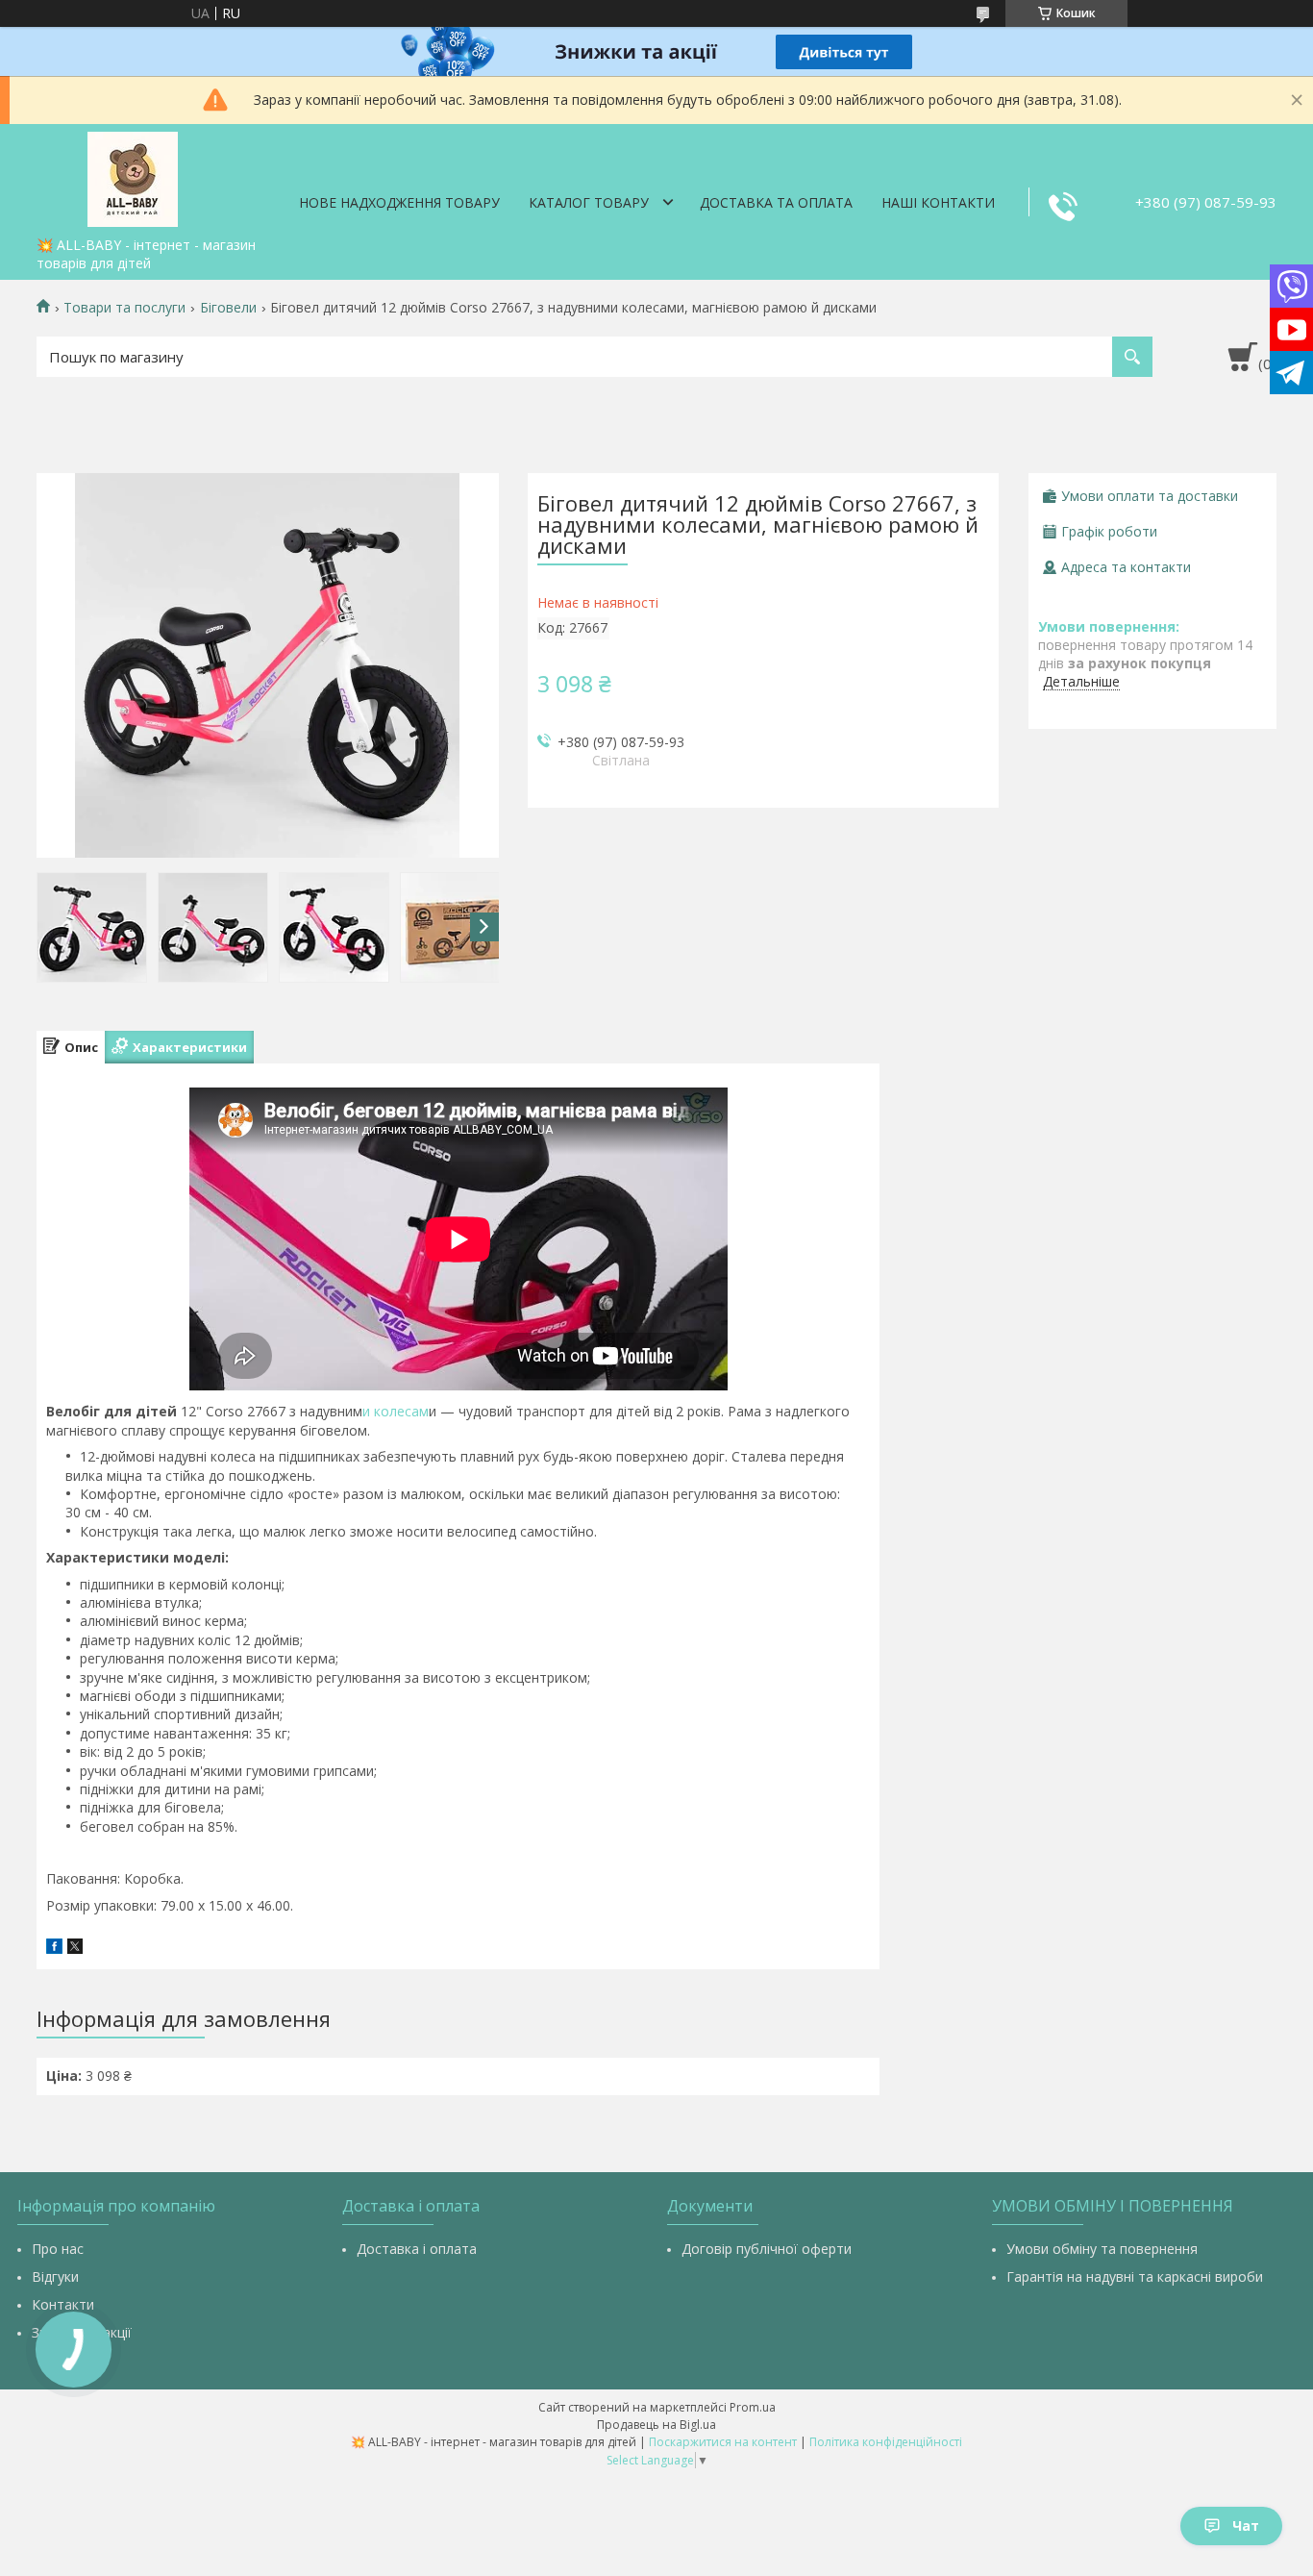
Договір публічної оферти (767, 2249)
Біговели (228, 308)
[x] (75, 1949)
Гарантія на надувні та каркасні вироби (1135, 2276)
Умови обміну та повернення (1102, 2249)
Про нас (58, 2249)
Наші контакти (938, 202)
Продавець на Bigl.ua (656, 2425)
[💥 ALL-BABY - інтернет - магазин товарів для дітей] (133, 176)
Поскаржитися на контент (723, 2442)
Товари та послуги (124, 308)
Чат (1246, 2526)
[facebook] (54, 1949)
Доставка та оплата (776, 202)
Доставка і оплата (417, 2249)
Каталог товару (589, 202)
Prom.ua (753, 2407)
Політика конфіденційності (886, 2442)
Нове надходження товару (399, 202)
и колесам (396, 1411)
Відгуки (55, 2276)
